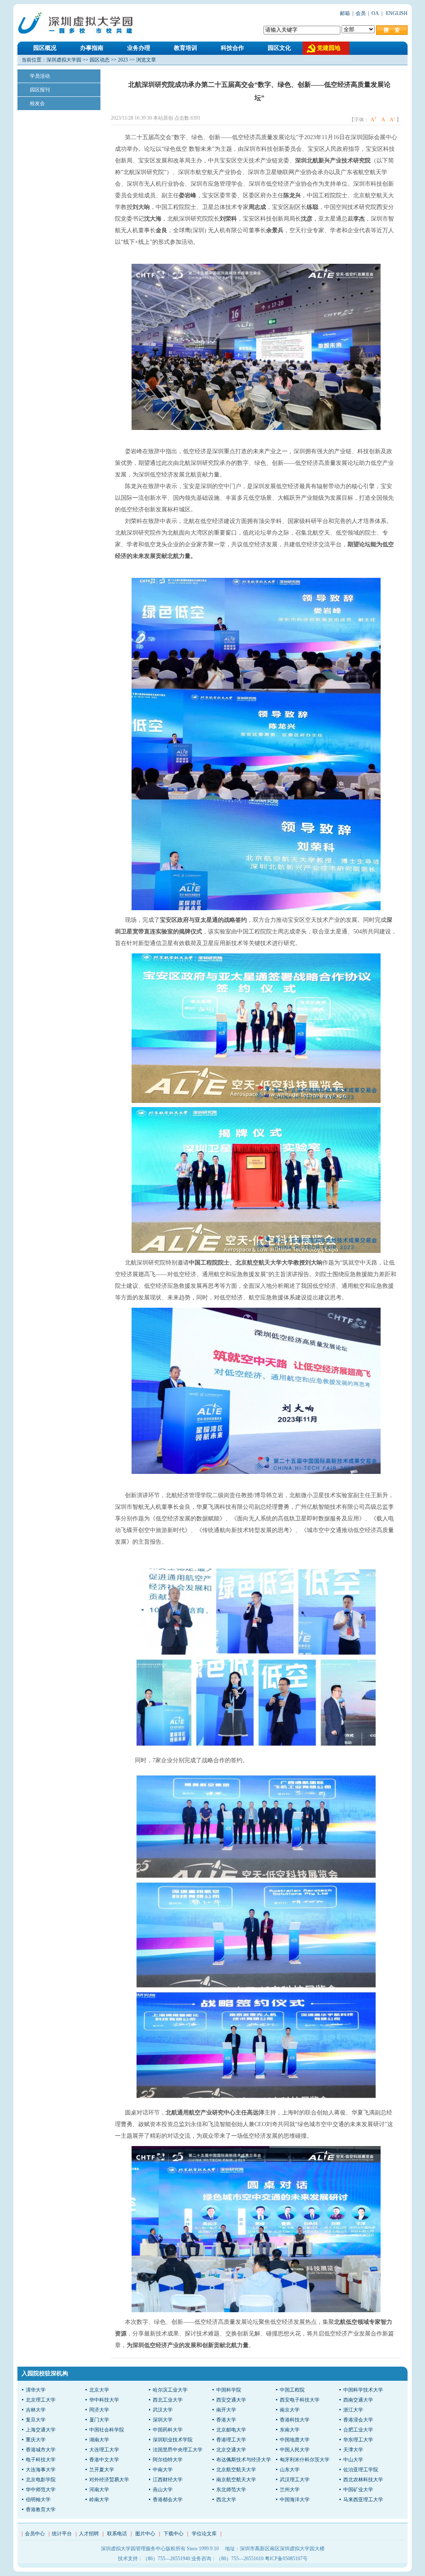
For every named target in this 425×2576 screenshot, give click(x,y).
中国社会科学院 (107, 2430)
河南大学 (99, 2490)
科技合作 (232, 48)
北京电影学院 (41, 2480)
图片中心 (145, 2534)
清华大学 (36, 2390)
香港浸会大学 (358, 2420)
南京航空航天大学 (236, 2480)
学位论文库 (204, 2534)
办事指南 (92, 48)
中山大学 (353, 2460)
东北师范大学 (231, 2490)
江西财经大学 (168, 2480)
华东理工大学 (358, 2440)
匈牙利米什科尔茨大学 (305, 2460)
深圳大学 (163, 2420)
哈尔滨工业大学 (170, 2390)
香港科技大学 (295, 2420)
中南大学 (163, 2470)
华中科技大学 (104, 2400)
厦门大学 (99, 2420)
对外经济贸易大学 (109, 2480)
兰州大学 (290, 2490)
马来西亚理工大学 (363, 2500)
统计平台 (62, 2534)
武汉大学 (163, 2410)
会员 (361, 13)
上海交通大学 (41, 2430)
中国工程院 (292, 2390)
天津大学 (353, 2450)
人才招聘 (89, 2534)
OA (375, 13)
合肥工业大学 (358, 2430)
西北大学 (226, 2500)
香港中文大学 (104, 2460)
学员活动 (40, 76)
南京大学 (290, 2410)
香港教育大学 (41, 2510)
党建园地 (329, 48)
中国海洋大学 (295, 2500)
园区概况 (45, 48)
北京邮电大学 (231, 2430)
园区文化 (279, 48)
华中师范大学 (41, 2490)
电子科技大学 (41, 2460)
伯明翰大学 (38, 2500)
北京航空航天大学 (236, 2470)
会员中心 (35, 2534)
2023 (123, 60)
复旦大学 (36, 2420)
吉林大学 (36, 2410)
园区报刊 (40, 90)
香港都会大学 (168, 2500)
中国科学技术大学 (363, 2390)
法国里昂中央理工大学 (178, 2450)
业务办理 (139, 48)
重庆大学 (36, 2440)
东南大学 (290, 2430)
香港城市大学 (41, 2450)
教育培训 (186, 48)
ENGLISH (396, 13)
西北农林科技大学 (363, 2480)
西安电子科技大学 (300, 2400)
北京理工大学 (41, 2400)
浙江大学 (353, 2410)
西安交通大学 (231, 2400)
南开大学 (226, 2410)
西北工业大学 (168, 2400)
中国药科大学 (168, 2430)
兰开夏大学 (102, 2470)
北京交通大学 (231, 2450)
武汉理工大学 (295, 2480)
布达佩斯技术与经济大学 (244, 2460)
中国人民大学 (295, 2450)
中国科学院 (229, 2390)
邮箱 (345, 13)
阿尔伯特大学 (168, 2460)
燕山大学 (163, 2490)
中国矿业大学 (358, 2490)
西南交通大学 (358, 2400)
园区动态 (100, 60)
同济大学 (99, 2410)
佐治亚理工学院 (361, 2470)
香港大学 (226, 2420)
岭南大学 (99, 2500)
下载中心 (173, 2534)
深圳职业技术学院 (173, 2440)
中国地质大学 (295, 2440)
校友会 (37, 103)
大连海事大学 (41, 2470)
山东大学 (290, 2470)
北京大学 (99, 2390)
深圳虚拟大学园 (64, 60)
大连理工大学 (104, 2450)
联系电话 (117, 2534)
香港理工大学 (231, 2440)
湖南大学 (99, 2440)
